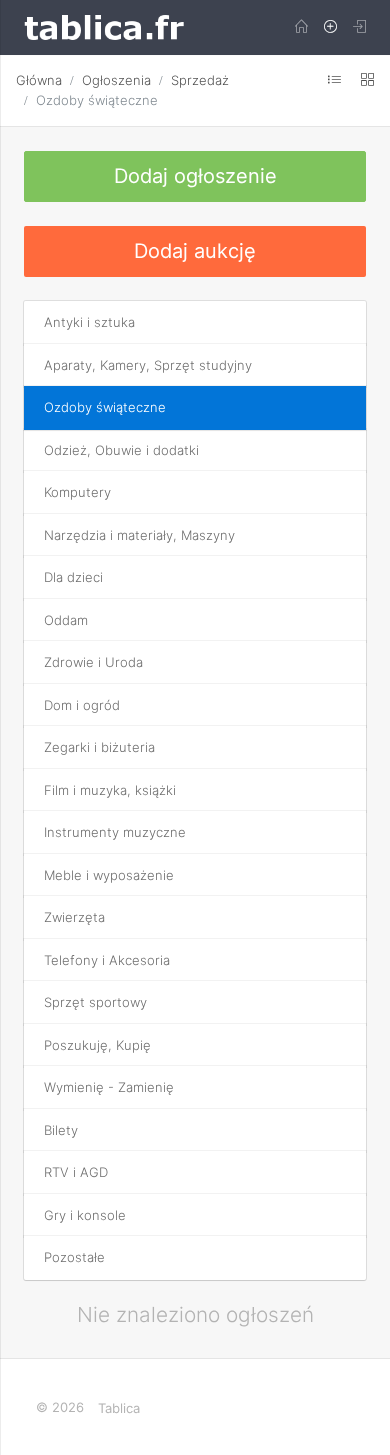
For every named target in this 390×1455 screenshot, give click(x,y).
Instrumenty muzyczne (115, 832)
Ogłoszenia (116, 80)
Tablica (119, 1408)
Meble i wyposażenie (109, 875)
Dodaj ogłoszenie (195, 176)
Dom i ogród (82, 705)
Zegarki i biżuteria (99, 747)
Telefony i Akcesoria (107, 960)
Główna (39, 80)
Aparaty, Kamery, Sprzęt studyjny (148, 365)
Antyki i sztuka (89, 322)
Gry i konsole (85, 1215)
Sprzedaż (200, 80)
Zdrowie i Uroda (93, 662)
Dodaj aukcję (195, 251)
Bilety (61, 1130)
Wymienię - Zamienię (109, 1087)
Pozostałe (74, 1257)
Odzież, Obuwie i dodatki (121, 450)
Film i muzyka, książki (110, 790)
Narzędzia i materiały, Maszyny (139, 535)
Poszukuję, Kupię (97, 1045)
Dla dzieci (73, 577)
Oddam (66, 620)
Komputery (77, 492)
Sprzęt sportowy (95, 1002)
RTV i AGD (76, 1172)
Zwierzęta (74, 917)
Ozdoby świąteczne (97, 100)
